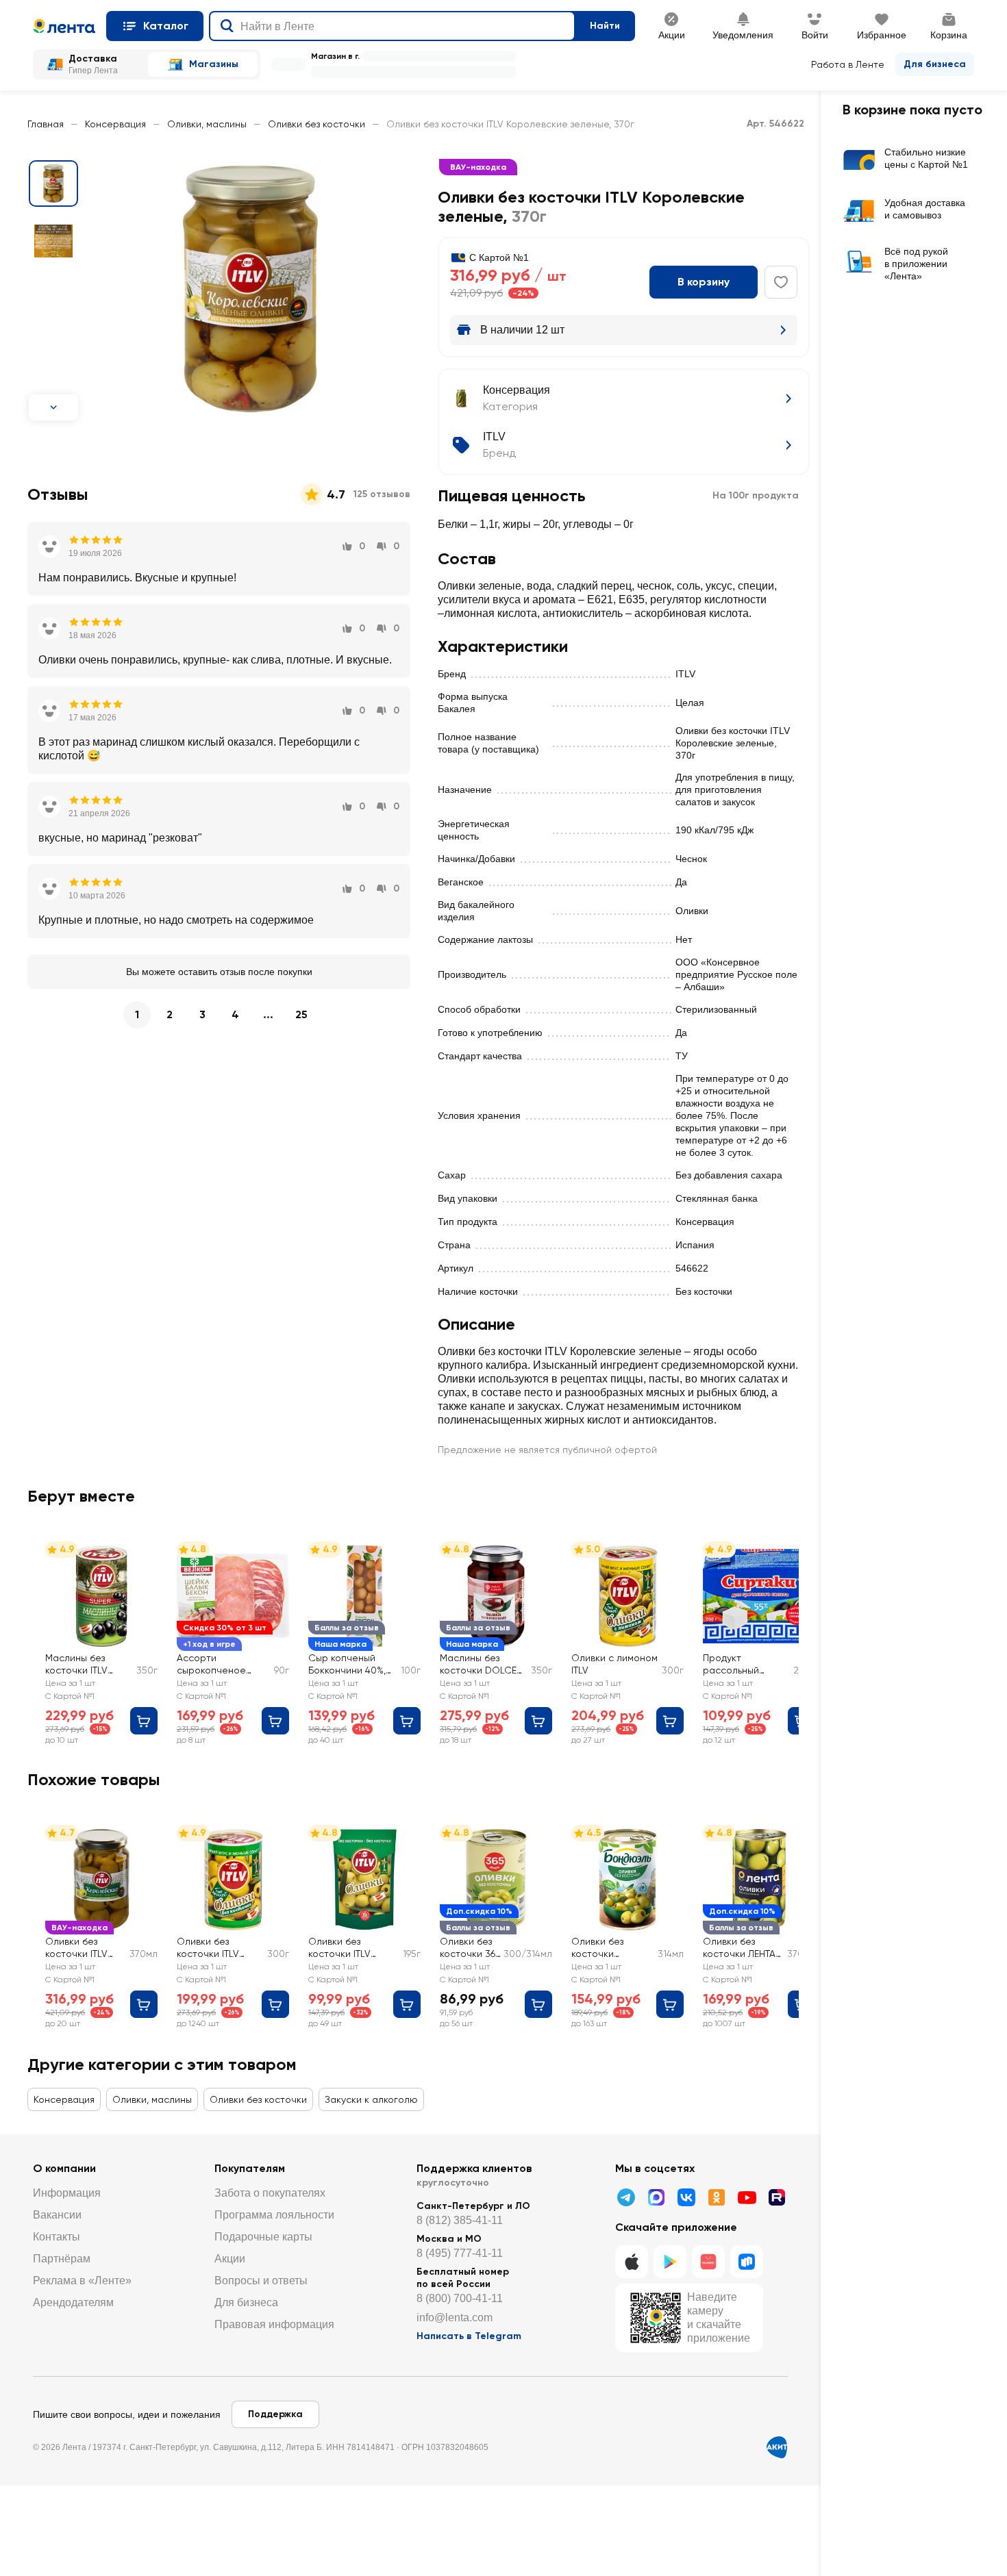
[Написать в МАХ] (656, 2197)
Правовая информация (274, 2324)
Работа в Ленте (848, 64)
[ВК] (686, 2197)
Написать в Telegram (469, 2336)
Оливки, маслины (207, 124)
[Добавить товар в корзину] (144, 1721)
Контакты (57, 2237)
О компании (64, 2168)
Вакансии (57, 2215)
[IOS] (632, 2262)
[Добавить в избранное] (781, 282)
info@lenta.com (455, 2318)
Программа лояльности (274, 2215)
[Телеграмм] (626, 2197)
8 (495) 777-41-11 (460, 2253)
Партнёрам (62, 2259)
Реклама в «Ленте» (82, 2281)
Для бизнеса (935, 64)
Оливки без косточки (316, 124)
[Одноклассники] (717, 2197)
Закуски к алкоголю (371, 2099)
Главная (46, 124)
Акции (230, 2259)
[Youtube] (747, 2197)
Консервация (115, 124)
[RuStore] (747, 2262)
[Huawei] (708, 2262)
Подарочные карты (263, 2237)
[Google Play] (670, 2262)
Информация (67, 2193)
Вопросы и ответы (261, 2281)
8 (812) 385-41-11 (460, 2220)
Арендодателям (73, 2302)
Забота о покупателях (270, 2193)
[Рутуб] (777, 2197)
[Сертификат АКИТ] (777, 2447)
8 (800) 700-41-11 (460, 2298)
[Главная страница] (64, 26)
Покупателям (250, 2168)
